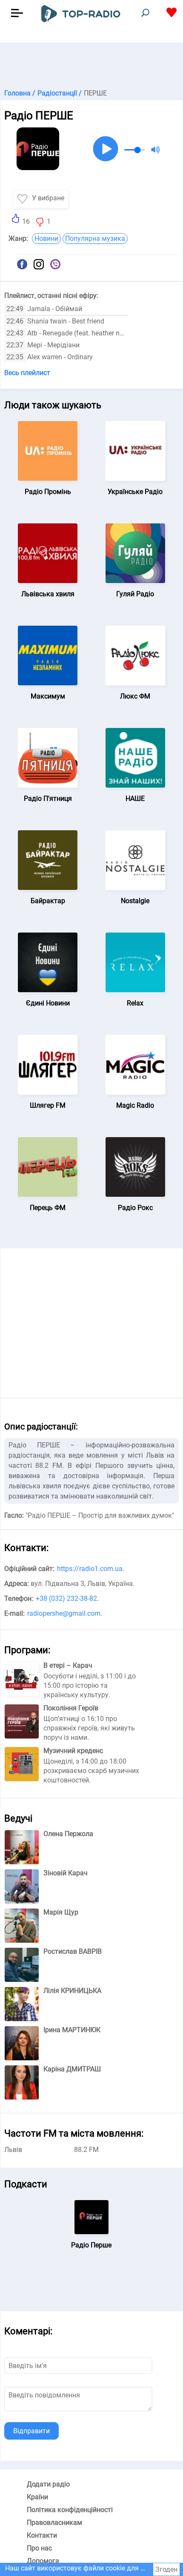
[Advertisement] (91, 64)
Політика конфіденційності (70, 2510)
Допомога (43, 2561)
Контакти (42, 2535)
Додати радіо (48, 2484)
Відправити (31, 2431)
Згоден (166, 2569)
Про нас (39, 2548)
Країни (37, 2497)
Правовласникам (54, 2523)
